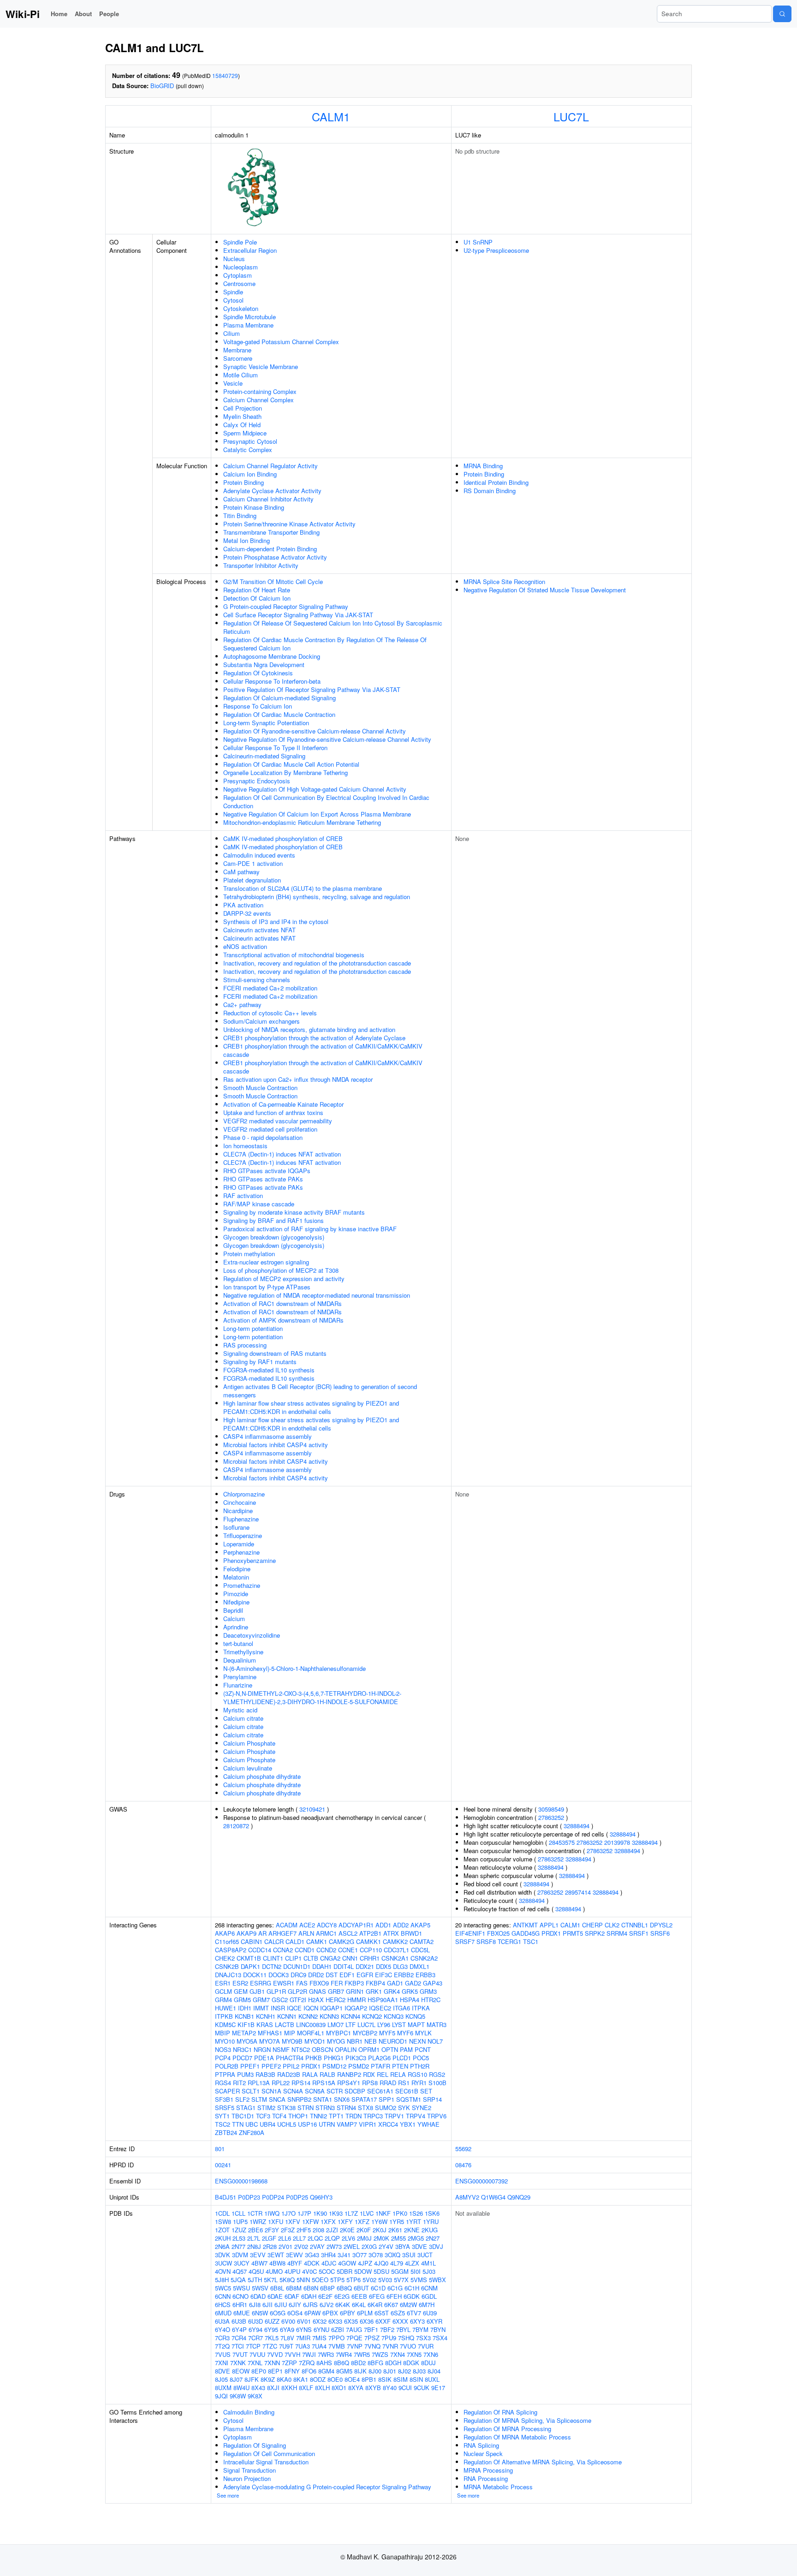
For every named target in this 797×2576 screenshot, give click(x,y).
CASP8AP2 (231, 1950)
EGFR (365, 1975)
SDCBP (355, 2091)
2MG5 (416, 2238)
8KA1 (301, 2379)
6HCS (223, 2305)
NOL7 (435, 2041)
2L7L (254, 2238)
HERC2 (336, 2000)
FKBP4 (375, 1983)
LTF (351, 2024)
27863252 (551, 1817)
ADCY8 (327, 1925)
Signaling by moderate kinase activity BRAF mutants (294, 1212)
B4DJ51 (226, 2197)
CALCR (274, 1941)
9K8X (255, 2396)
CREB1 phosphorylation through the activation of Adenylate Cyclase (314, 1038)
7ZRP (289, 2363)
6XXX (400, 2321)
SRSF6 (660, 1933)
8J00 (375, 2371)
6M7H (427, 2305)
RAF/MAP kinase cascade (259, 1204)
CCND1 (305, 1950)
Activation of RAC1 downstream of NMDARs (283, 1303)
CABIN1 (252, 1941)
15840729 (225, 75)
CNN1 (350, 1958)
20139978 (617, 1842)
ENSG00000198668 (241, 2181)
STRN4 (346, 2108)
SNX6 (342, 2099)
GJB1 (257, 1991)
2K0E (347, 2230)
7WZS (380, 2354)
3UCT (425, 2255)
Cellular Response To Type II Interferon (275, 748)
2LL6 (285, 2238)
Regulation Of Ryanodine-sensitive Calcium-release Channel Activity (315, 731)
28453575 (562, 1842)
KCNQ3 (394, 2016)
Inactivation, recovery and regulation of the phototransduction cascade (317, 963)
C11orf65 (227, 1941)
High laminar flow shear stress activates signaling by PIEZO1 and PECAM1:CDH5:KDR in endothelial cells (311, 1407)
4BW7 (259, 2263)
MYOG (336, 2041)
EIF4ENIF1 (470, 1933)
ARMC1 (326, 1933)
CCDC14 (260, 1950)
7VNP (355, 2346)
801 (220, 2149)
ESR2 (240, 1983)
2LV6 (348, 2238)
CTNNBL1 (635, 1925)
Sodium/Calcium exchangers (262, 1021)
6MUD (223, 2313)
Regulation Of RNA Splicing (500, 2412)
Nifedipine (236, 1602)
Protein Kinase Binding (254, 507)
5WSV (260, 2288)
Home (59, 14)
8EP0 (259, 2371)
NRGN (262, 2049)
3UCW (223, 2263)
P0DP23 (249, 2197)
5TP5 (337, 2280)
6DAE (275, 2296)
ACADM (287, 1925)
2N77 (238, 2246)
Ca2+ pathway (242, 1005)
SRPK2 (595, 1933)
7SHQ (406, 2338)
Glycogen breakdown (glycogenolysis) (274, 1237)
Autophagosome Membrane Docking (272, 656)
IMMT (261, 2008)
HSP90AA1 (383, 2000)
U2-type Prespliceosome (496, 250)
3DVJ (436, 2246)
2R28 (270, 2246)
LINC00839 (311, 2024)
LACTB (285, 2024)
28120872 (236, 1826)
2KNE (412, 2230)
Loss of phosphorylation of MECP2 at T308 (281, 1270)
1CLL (238, 2213)
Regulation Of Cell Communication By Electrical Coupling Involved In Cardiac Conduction (326, 802)
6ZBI (338, 2329)
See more (228, 2495)
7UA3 (303, 2346)
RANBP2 (349, 2074)
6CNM (429, 2288)
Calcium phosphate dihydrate (262, 1776)
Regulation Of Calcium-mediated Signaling (280, 698)
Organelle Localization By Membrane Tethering (285, 772)
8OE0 (335, 2379)
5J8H (222, 2280)
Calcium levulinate (248, 1768)
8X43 (258, 2388)
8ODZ (318, 2379)
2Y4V (386, 2246)
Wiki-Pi (23, 14)
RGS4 (223, 2083)
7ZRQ (307, 2363)
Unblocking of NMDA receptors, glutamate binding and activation (309, 1029)
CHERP (592, 1925)
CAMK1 (317, 1941)
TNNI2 (318, 2116)
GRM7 (261, 2000)
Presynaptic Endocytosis (257, 781)
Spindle (233, 292)
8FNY (292, 2371)
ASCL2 (348, 1933)
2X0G (369, 2246)
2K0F (364, 2230)
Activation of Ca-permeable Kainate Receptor (283, 1104)
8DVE (223, 2371)
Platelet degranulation (252, 880)
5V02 (369, 2280)
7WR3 (326, 2354)
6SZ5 (398, 2313)
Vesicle (233, 383)
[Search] (782, 14)
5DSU (381, 2271)
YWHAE (428, 2124)
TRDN (354, 2116)
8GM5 (344, 2371)
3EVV (258, 2255)
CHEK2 (225, 1958)
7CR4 (239, 2338)
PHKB (314, 2058)
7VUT (240, 2354)
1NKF (383, 2213)
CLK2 (612, 1925)
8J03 (419, 2371)
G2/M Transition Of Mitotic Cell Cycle (273, 581)
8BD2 (358, 2363)
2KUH (223, 2238)
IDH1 (245, 2008)
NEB (371, 2041)
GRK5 (410, 1991)
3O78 (376, 2255)
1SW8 (223, 2221)
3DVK (223, 2255)
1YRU (431, 2221)
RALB (327, 2074)
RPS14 (301, 2083)
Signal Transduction (250, 2470)
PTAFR (381, 2066)
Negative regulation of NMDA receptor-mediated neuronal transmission (317, 1295)
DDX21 (365, 1966)
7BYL (403, 2329)
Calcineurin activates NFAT (259, 930)
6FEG (377, 2296)
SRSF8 (486, 1941)
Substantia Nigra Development (264, 665)
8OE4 (352, 2379)
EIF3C (384, 1975)
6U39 (430, 2313)
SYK (404, 2108)
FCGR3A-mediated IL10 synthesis (269, 1370)
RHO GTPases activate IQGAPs (267, 1171)
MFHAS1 (270, 2033)
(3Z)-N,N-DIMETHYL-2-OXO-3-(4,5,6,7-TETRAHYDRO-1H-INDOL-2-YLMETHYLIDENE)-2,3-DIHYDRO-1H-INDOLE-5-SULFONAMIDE (312, 1697)
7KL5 (272, 2338)
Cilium (232, 333)
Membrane (237, 350)
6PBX (330, 2313)
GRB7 (336, 1991)
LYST (399, 2024)
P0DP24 (273, 2197)
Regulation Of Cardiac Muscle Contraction (279, 714)
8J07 (236, 2379)
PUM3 (245, 2074)
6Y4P (239, 2329)
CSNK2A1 (395, 1958)
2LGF (269, 2238)
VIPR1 (368, 2124)
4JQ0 (381, 2263)
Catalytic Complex (248, 450)
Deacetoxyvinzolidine (252, 1635)
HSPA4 (410, 2000)
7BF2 (387, 2329)
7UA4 (319, 2346)
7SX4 (440, 2338)
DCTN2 (272, 1966)
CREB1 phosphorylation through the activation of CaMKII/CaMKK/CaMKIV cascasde (323, 1050)
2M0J (364, 2238)
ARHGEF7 (283, 1933)
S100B (437, 2083)
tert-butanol (238, 1643)
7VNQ (372, 2346)
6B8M (294, 2288)
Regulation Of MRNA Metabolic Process (517, 2437)
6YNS (304, 2329)
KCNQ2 (372, 2016)
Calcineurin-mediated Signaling (264, 756)
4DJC (329, 2263)
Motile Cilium (241, 375)
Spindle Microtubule (250, 317)
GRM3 (428, 1991)
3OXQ (393, 2255)
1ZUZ (239, 2230)
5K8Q (287, 2280)
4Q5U (256, 2271)
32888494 (577, 1826)
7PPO (336, 2338)
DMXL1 (419, 1966)
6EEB (359, 2296)
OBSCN (322, 2049)
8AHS (324, 2363)
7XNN (272, 2363)
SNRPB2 (299, 2099)
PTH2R (420, 2066)
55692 (463, 2149)
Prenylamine (240, 1677)
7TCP (253, 2346)
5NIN (303, 2280)
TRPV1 (394, 2116)
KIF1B (246, 2024)
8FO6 (309, 2371)
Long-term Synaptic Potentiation (266, 723)
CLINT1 (273, 1958)
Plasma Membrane (248, 325)
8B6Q (342, 2363)
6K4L (359, 2305)
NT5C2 (301, 2049)
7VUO (408, 2346)
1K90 (320, 2213)
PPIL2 (291, 2066)
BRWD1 (411, 1933)
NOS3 (223, 2049)
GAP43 (433, 1983)
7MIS (319, 2338)
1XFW (310, 2221)
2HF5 (304, 2230)
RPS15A (324, 2083)
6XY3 (417, 2321)
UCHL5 (287, 2124)
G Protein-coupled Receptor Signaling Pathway (286, 606)
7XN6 (431, 2354)
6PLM (365, 2313)
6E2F (325, 2296)
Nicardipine (238, 1511)
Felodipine (237, 1569)
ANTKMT (525, 1925)
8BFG (375, 2363)
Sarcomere (238, 358)
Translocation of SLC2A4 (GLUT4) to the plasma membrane (303, 888)
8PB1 (369, 2379)
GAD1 (395, 1983)
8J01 (390, 2371)
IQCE (294, 2008)
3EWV (294, 2255)
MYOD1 (315, 2041)
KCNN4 (351, 2016)
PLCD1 (402, 2058)
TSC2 (223, 2124)
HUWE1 (226, 2008)
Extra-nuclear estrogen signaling (266, 1262)
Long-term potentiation (253, 1328)
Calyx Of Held (242, 425)
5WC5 (223, 2288)
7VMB (337, 2346)
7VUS (223, 2354)
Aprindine (236, 1627)
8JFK (252, 2379)
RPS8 (370, 2083)
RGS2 (437, 2074)
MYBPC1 (339, 2033)
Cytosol (233, 300)
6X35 (351, 2321)
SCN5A (315, 2091)
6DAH (309, 2296)
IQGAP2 (356, 2008)
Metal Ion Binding (247, 540)
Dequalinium (240, 1660)
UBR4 (268, 2124)
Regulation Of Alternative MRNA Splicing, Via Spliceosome (543, 2462)
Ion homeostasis (245, 1146)
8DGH (393, 2363)
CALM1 (331, 116)
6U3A (222, 2321)
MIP (290, 2033)
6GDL (429, 2296)
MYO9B (292, 2041)
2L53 (239, 2238)
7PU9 (389, 2338)
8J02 (404, 2371)
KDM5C (225, 2024)
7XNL (255, 2363)
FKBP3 (354, 1983)
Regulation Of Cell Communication (269, 2454)
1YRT (413, 2221)
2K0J (380, 2230)
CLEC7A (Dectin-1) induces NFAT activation (282, 1154)
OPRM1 (369, 2049)
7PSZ (372, 2338)
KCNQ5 (415, 2016)
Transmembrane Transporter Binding (271, 532)
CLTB (311, 1958)
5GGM (400, 2271)
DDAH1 (322, 1966)
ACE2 (307, 1925)
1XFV (293, 2221)
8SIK (385, 2379)
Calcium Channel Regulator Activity (271, 466)
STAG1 (246, 2108)
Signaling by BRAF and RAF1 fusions (274, 1220)
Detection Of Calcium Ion (257, 598)
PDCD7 (242, 2058)
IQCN (311, 2008)
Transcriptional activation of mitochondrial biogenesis (294, 955)
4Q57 (240, 2271)
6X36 (367, 2321)
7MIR (303, 2338)
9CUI (405, 2388)
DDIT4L (344, 1966)
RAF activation (243, 1196)
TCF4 (279, 2116)
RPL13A (259, 2083)
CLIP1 (293, 1958)
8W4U (241, 2388)
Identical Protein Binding (496, 482)
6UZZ (272, 2321)
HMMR (357, 2000)
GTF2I (298, 2000)
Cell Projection (243, 408)
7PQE (354, 2338)
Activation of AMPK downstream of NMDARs (283, 1320)
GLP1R (276, 1991)
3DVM (240, 2255)
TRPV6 (437, 2116)
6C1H (412, 2288)
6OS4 (295, 2313)
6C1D (378, 2288)
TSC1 (531, 1941)
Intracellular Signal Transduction (266, 2462)
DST (332, 1975)
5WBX (437, 2280)
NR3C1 (242, 2049)
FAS (302, 1983)
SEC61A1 (380, 2091)
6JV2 (327, 2305)
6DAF (292, 2296)
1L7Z (351, 2213)
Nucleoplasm (241, 267)
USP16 (307, 2124)
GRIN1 (355, 1991)
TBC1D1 (243, 2116)
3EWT (276, 2255)
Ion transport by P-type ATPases (267, 1287)
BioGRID (162, 86)
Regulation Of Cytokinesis (258, 673)
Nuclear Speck (483, 2454)
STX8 (366, 2108)
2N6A (222, 2246)
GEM (241, 1991)
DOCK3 (279, 1975)
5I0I (416, 2271)
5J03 (429, 2271)
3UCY (242, 2263)
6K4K (343, 2305)
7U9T (286, 2346)
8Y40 (390, 2388)
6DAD (258, 2296)
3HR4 (328, 2255)
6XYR (434, 2321)
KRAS (265, 2024)
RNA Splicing (481, 2445)
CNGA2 (330, 1958)
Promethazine (242, 1585)
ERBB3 (425, 1975)
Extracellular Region (250, 250)
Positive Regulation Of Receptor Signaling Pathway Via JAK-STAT (312, 689)
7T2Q (222, 2346)
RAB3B (265, 2074)
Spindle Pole (240, 242)
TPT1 (336, 2116)
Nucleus (234, 259)
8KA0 (284, 2379)
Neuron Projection (247, 2478)
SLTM (259, 2099)
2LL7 (299, 2238)
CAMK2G (342, 1941)
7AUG (354, 2329)
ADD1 (383, 1925)
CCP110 (371, 1950)
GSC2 (280, 2000)
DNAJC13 (228, 1975)
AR (262, 1933)
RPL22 (281, 2083)
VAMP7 (347, 2124)
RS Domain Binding (490, 491)
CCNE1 (348, 1950)
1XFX (328, 2221)
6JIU (281, 2305)
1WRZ (258, 2221)
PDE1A (264, 2058)
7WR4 (344, 2354)
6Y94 (256, 2329)
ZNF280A (252, 2132)
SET (426, 2091)
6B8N (311, 2288)
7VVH (292, 2354)
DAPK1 (250, 1966)
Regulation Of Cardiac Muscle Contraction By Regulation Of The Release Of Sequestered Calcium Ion (325, 644)
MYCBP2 (365, 2033)
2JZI (332, 2230)
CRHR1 (370, 1958)
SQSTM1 (409, 2099)
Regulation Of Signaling (255, 2445)
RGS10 (417, 2074)
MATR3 (437, 2024)
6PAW (312, 2313)
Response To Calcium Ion (258, 706)
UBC (252, 2124)
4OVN (223, 2271)
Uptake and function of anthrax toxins (273, 1112)
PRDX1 (311, 2066)
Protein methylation (249, 1254)
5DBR (345, 2271)
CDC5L (420, 1950)
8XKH (289, 2388)
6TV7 (414, 2313)
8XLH (322, 2388)
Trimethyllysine (243, 1652)
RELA (398, 2074)
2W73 (334, 2246)
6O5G (278, 2313)
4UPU (292, 2271)
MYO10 (225, 2041)
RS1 (404, 2083)
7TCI (238, 2346)
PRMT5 (573, 1933)
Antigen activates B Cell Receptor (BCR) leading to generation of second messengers (320, 1391)
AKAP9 (247, 1933)
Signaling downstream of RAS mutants (275, 1353)
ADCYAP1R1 (356, 1925)
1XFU (276, 2221)
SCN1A (271, 2091)
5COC (327, 2271)
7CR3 (222, 2338)
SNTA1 (323, 2099)
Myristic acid (240, 1710)
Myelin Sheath (242, 416)
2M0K (381, 2238)
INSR (278, 2008)
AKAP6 (225, 1933)
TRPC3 (373, 2116)
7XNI (222, 2363)
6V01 (304, 2321)
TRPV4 (416, 2116)
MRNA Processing (488, 2470)
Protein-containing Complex (260, 391)
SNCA (277, 2099)
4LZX (412, 2263)
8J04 (434, 2371)
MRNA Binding (483, 466)
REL (383, 2074)
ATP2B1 (370, 1933)
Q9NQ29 (519, 2197)
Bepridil (233, 1610)
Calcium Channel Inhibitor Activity (268, 499)
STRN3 (325, 2108)
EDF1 (347, 1975)
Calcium (234, 1619)
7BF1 (371, 2329)
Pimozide (236, 1594)
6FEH (394, 2296)
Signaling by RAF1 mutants (260, 1362)
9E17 (438, 2388)
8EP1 (275, 2371)
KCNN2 (308, 2016)
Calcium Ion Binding (250, 474)
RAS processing (245, 1345)
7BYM (420, 2329)
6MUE (242, 2313)
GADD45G (526, 1933)
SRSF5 (225, 2108)
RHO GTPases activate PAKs (263, 1179)
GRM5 (242, 2000)
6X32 (320, 2321)
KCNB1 (244, 2016)
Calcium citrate (243, 1718)
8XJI (273, 2388)
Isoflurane (236, 1527)
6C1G (395, 2288)
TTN (238, 2124)
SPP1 (387, 2099)
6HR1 (240, 2305)
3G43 (312, 2255)
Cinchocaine (240, 1502)
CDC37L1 (396, 1950)
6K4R (375, 2305)
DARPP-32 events (247, 913)
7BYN (438, 2329)
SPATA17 (364, 2099)
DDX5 (384, 1966)
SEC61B (407, 2091)
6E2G (342, 2296)
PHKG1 (334, 2058)
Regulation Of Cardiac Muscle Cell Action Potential (291, 764)
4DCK (312, 2263)
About (83, 14)
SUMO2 (386, 2108)
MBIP (223, 2033)
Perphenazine (241, 1552)
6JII (268, 2305)
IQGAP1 (331, 2008)
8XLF (306, 2388)
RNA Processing (486, 2478)
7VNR (390, 2346)
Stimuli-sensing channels (257, 980)
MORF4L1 (311, 2033)
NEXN (417, 2041)
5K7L (271, 2280)
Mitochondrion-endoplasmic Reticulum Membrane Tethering (302, 822)
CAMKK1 (369, 1941)
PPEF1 (250, 2066)
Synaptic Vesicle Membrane (261, 367)
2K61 (395, 2230)
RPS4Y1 (349, 2083)
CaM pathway (241, 872)
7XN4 (398, 2354)
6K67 (391, 2305)
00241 (223, 2165)
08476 (463, 2165)
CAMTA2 (422, 1941)
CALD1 (295, 1941)
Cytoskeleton (241, 308)
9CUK (422, 2388)
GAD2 (413, 1983)
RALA (310, 2074)
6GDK (412, 2296)
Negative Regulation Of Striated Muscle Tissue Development (545, 590)
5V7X (401, 2280)
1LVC (367, 2213)
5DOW (363, 2271)
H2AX (316, 2000)
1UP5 (240, 2221)
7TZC (270, 2346)
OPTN (390, 2049)
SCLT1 (251, 2091)
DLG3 (400, 1966)
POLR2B (227, 2066)
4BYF (295, 2263)
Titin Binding (240, 516)
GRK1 (374, 1991)
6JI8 (255, 2305)
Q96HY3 (321, 2197)
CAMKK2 (395, 1941)
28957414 (578, 1892)
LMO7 (336, 2024)
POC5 (421, 2058)
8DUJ (428, 2363)
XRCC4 (388, 2124)
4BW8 (277, 2263)
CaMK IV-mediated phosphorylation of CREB (283, 838)
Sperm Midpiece (245, 433)
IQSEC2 (380, 2008)
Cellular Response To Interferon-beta (272, 681)
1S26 (416, 2213)
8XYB (373, 2388)
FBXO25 (498, 1933)
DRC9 (298, 1975)
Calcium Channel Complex (259, 400)
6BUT (361, 2288)
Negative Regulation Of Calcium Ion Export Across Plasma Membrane (317, 814)
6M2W (408, 2305)
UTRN (327, 2124)
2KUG (430, 2230)
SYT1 (222, 2116)
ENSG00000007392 (482, 2181)
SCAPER (227, 2091)
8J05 (221, 2379)
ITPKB (224, 2016)
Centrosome (239, 283)
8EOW (241, 2371)
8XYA (356, 2388)
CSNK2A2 (424, 1958)
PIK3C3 (356, 2058)
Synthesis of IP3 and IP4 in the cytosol (276, 921)
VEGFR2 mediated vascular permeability (278, 1121)
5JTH (255, 2280)
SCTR (335, 2091)
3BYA (403, 2246)
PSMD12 (334, 2066)
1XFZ (362, 2221)
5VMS (419, 2280)
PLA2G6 (379, 2058)
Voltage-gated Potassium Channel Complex (281, 342)
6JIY (295, 2305)
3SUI (409, 2255)
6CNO (241, 2296)
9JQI (221, 2396)
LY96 (384, 2024)
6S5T (382, 2313)
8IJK (360, 2371)
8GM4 (326, 2371)
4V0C (309, 2271)
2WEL (352, 2246)
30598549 (551, 1809)
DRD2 (316, 1975)
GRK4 (392, 1991)
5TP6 (354, 2280)
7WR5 (362, 2354)
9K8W (238, 2396)
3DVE (419, 2246)
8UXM (223, 2388)
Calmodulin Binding (249, 2412)
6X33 (335, 2321)
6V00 (288, 2321)
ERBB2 (404, 1975)
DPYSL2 (661, 1925)
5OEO (320, 2280)
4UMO (274, 2271)
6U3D (256, 2321)
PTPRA (225, 2074)
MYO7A (270, 2041)
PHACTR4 (290, 2058)
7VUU (257, 2354)
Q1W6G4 (493, 2197)
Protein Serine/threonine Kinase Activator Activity (289, 524)
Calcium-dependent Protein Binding (270, 549)
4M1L (428, 2263)
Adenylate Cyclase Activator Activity (272, 491)
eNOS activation (245, 946)
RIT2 (239, 2083)
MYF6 (405, 2033)
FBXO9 (319, 1983)
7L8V (287, 2338)
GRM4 (223, 2000)
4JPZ (365, 2263)
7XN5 (414, 2354)
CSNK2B (227, 1966)
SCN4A (293, 2091)
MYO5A (247, 2041)
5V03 (385, 2280)
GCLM (223, 1991)
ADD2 (401, 1925)
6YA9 (287, 2329)
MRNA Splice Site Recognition (504, 581)
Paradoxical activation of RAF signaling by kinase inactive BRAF (310, 1229)
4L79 (397, 2263)
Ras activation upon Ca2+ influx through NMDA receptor (298, 1079)
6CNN (223, 2296)
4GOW (347, 2263)
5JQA (238, 2280)
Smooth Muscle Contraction (260, 1088)
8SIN (416, 2379)
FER (337, 1983)
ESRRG (261, 1983)
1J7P (304, 2213)
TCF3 (263, 2116)
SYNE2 (422, 2108)
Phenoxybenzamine (250, 1560)
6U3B (239, 2321)
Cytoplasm (238, 275)
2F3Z (288, 2230)
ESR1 (223, 1983)
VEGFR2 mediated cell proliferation (270, 1129)
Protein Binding (244, 482)
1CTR (255, 2213)
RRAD (388, 2083)
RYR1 (419, 2083)
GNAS (318, 1991)
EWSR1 (284, 1983)
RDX (369, 2074)
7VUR (426, 2346)
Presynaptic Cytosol (250, 441)
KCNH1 (266, 2016)
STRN (306, 2108)
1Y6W (379, 2221)
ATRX (391, 1933)
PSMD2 (359, 2066)
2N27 (433, 2238)
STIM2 (266, 2108)
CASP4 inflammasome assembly (268, 1436)
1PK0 (400, 2213)
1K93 (336, 2213)
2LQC (315, 2238)
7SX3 (423, 2338)
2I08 (318, 2230)
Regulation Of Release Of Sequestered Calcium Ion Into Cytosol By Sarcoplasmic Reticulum (333, 627)
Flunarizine (238, 1685)
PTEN (400, 2066)
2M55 (398, 2238)
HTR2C (431, 2000)
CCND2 (326, 1950)
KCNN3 (329, 2016)
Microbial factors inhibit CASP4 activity (276, 1445)
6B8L (277, 2288)
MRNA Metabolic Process (498, 2487)
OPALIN (346, 2049)
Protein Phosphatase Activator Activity (275, 557)
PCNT (423, 2049)
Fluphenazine (241, 1519)
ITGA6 (401, 2008)
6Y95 (271, 2329)
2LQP (332, 2238)
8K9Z (268, 2379)
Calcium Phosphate (249, 1743)
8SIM (401, 2379)
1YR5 (397, 2221)
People (109, 14)
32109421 (312, 1809)
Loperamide (239, 1544)
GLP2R (297, 1991)
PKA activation (243, 905)
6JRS (310, 2305)
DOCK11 (255, 1975)
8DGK (411, 2363)
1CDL (222, 2213)
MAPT (416, 2024)
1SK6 (432, 2213)
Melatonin (236, 1577)
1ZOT (222, 2230)
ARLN (306, 1933)
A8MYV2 (467, 2197)
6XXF (383, 2321)
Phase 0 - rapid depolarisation (263, 1137)
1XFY (345, 2221)
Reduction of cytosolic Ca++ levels (270, 1013)
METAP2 (244, 2033)
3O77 (360, 2255)
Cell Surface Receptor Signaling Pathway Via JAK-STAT (298, 615)
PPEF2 (271, 2066)
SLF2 (242, 2099)
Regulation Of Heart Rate (257, 590)
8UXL (432, 2379)
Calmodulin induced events (259, 855)
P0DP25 (297, 2197)
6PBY (348, 2313)
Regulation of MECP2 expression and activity (284, 1279)
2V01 (285, 2246)
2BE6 (256, 2230)
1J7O (288, 2213)
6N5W (260, 2313)
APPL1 (549, 1925)
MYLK (423, 2033)
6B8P (327, 2288)
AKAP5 (420, 1925)
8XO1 (339, 2388)
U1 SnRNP (478, 242)
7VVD (275, 2354)
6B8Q (344, 2288)
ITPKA (421, 2008)
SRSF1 (639, 1933)
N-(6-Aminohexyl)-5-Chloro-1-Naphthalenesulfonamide (294, 1668)
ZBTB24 (226, 2132)
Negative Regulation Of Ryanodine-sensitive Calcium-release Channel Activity (327, 739)
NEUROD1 (393, 2041)
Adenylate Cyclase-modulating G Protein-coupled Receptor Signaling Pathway (327, 2487)
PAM (406, 2049)
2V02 (301, 2246)
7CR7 (256, 2338)
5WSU (241, 2288)
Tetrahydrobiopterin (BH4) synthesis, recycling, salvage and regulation (317, 897)
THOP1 (298, 2116)
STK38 (286, 2108)
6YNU (321, 2329)
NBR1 (355, 2041)
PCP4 (223, 2058)
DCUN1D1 (297, 1966)
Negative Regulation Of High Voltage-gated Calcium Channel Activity (315, 789)
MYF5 (387, 2033)
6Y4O (223, 2329)
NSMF (281, 2049)
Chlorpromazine (244, 1494)
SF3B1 (224, 2099)
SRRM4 (617, 1933)
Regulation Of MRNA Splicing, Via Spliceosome (527, 2420)
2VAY (317, 2246)
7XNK (238, 2363)
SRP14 (432, 2099)
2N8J (254, 2246)
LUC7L (571, 116)
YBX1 (408, 2124)
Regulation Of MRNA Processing (507, 2429)
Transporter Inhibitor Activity (261, 565)
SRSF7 (465, 1941)
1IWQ (272, 2213)
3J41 (344, 2255)
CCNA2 (283, 1950)
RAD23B (289, 2074)
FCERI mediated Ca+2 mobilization (270, 988)
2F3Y (272, 2230)
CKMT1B (249, 1958)
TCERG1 (509, 1941)
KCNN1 (287, 2016)
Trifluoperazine (243, 1535)
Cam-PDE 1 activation (253, 863)
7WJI (309, 2354)
